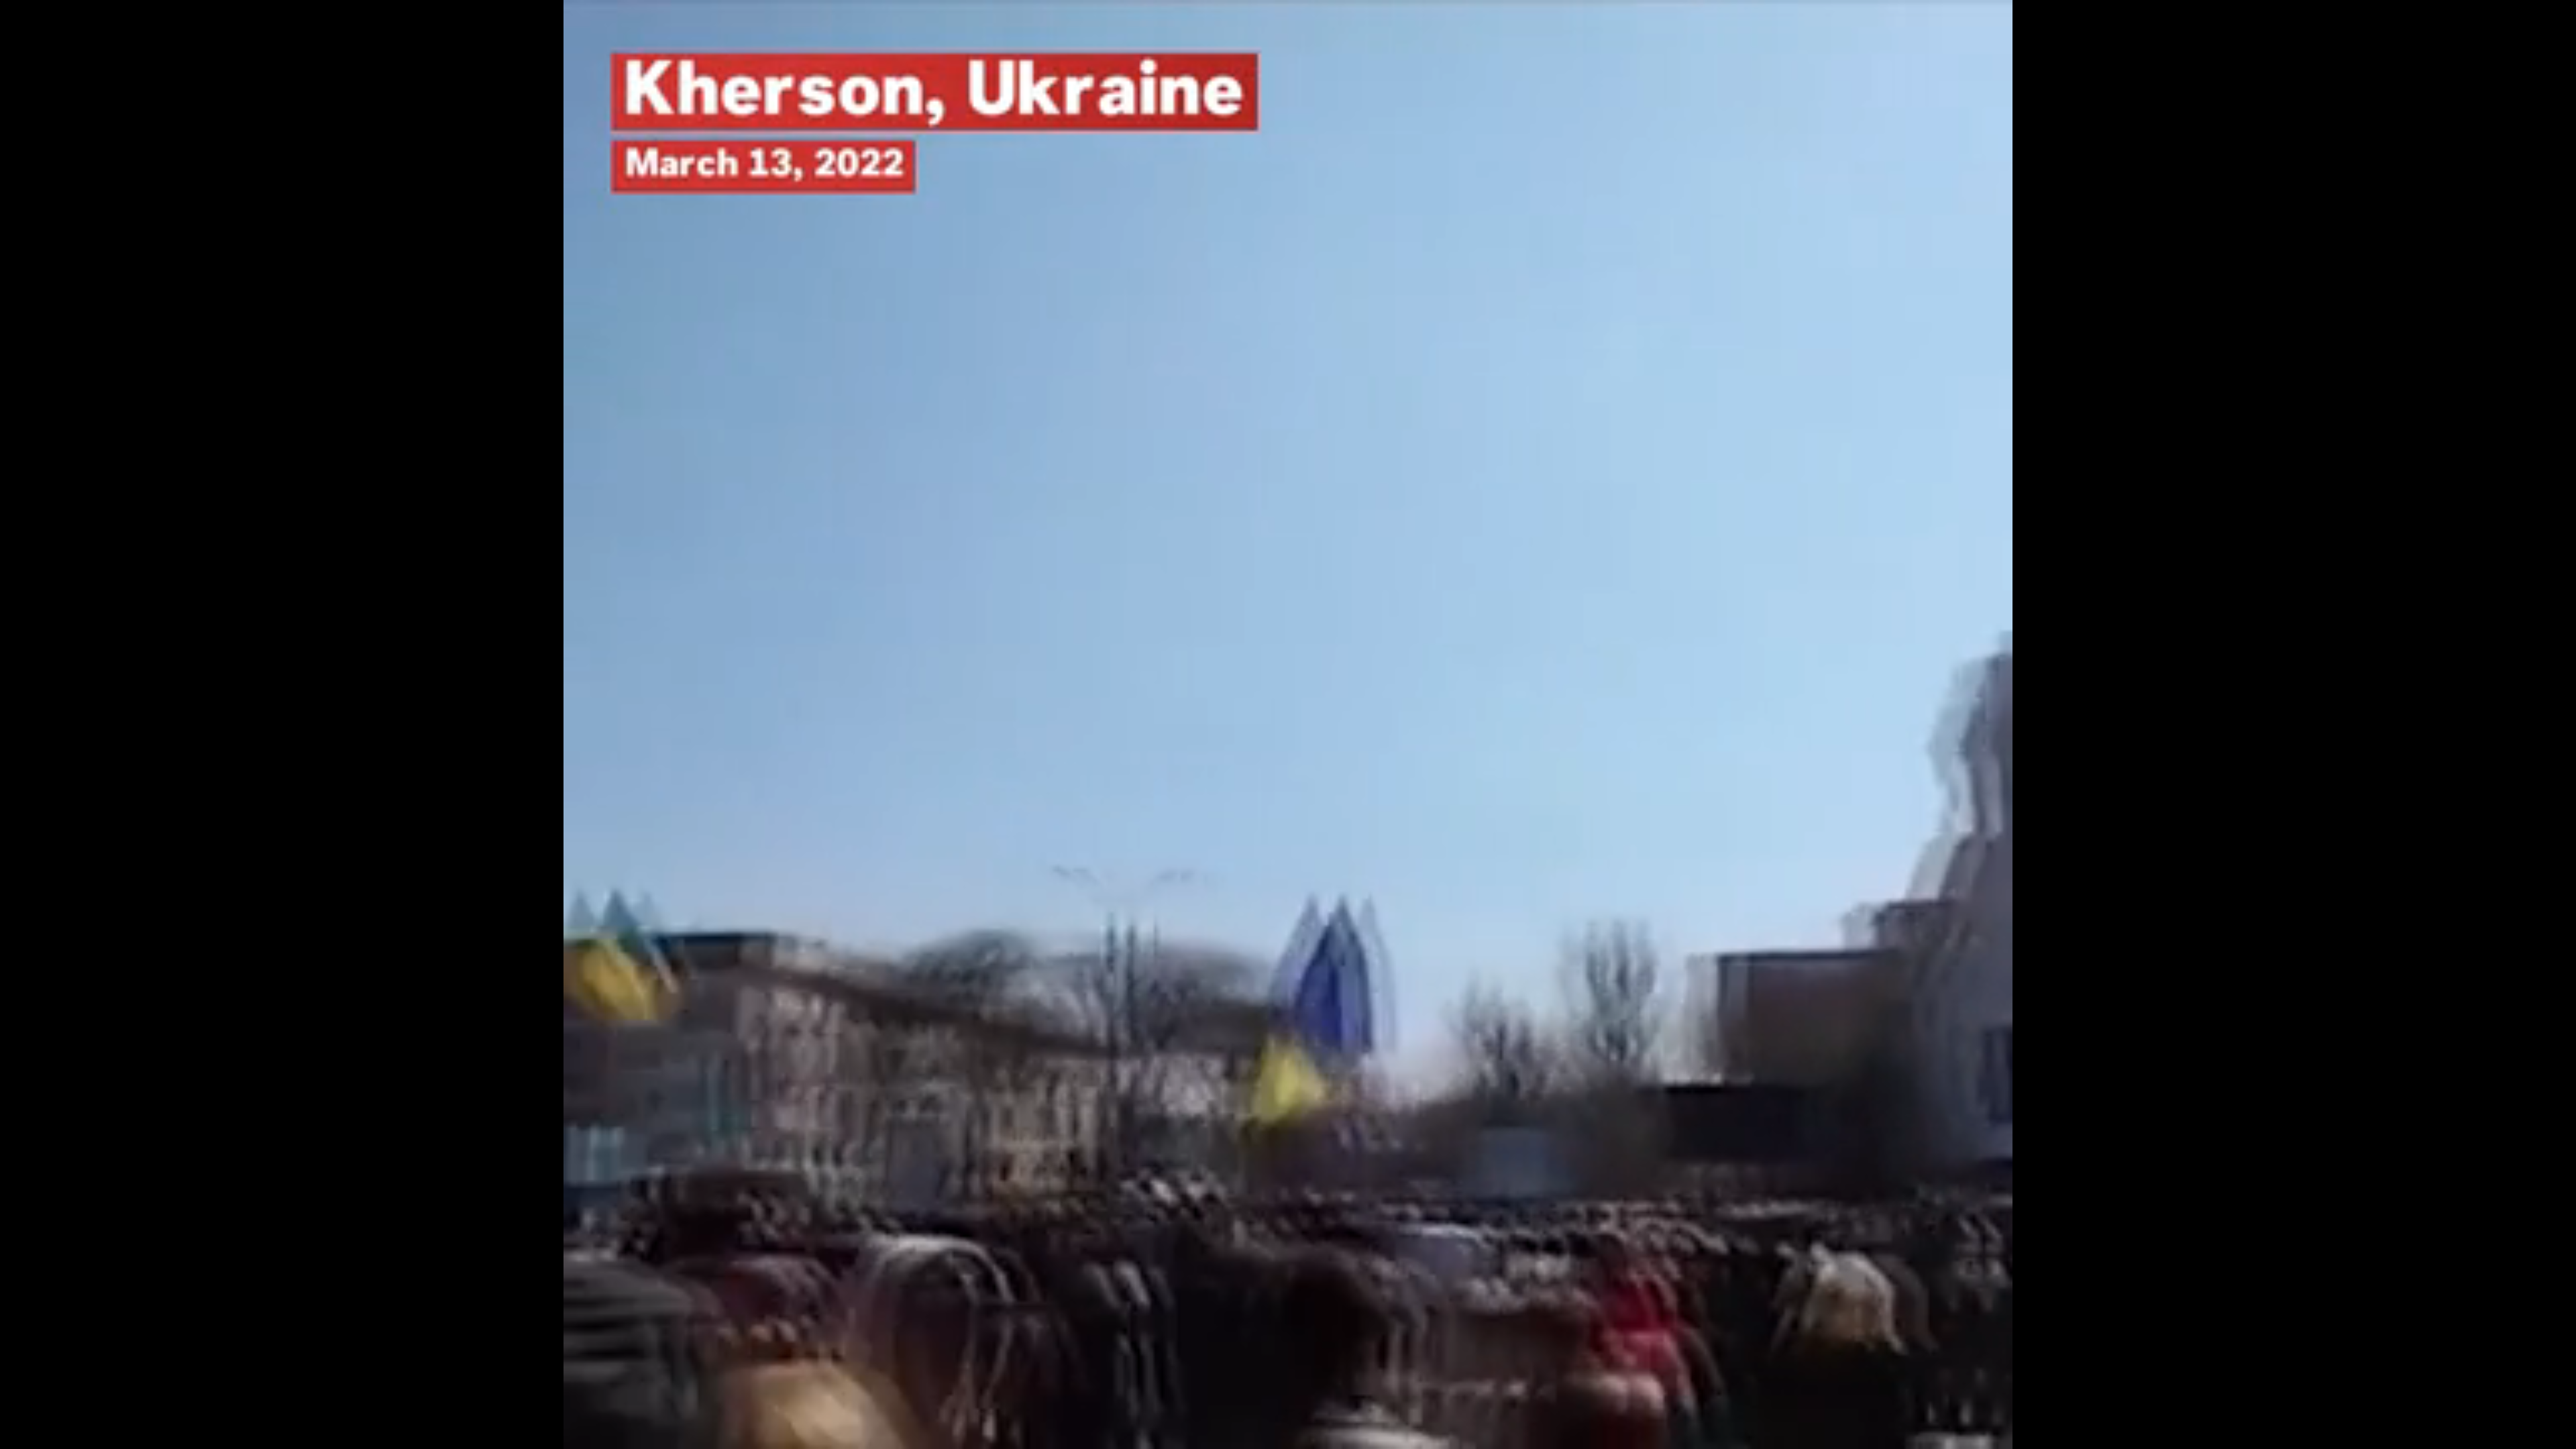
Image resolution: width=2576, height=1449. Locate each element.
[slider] (1288, 1418)
